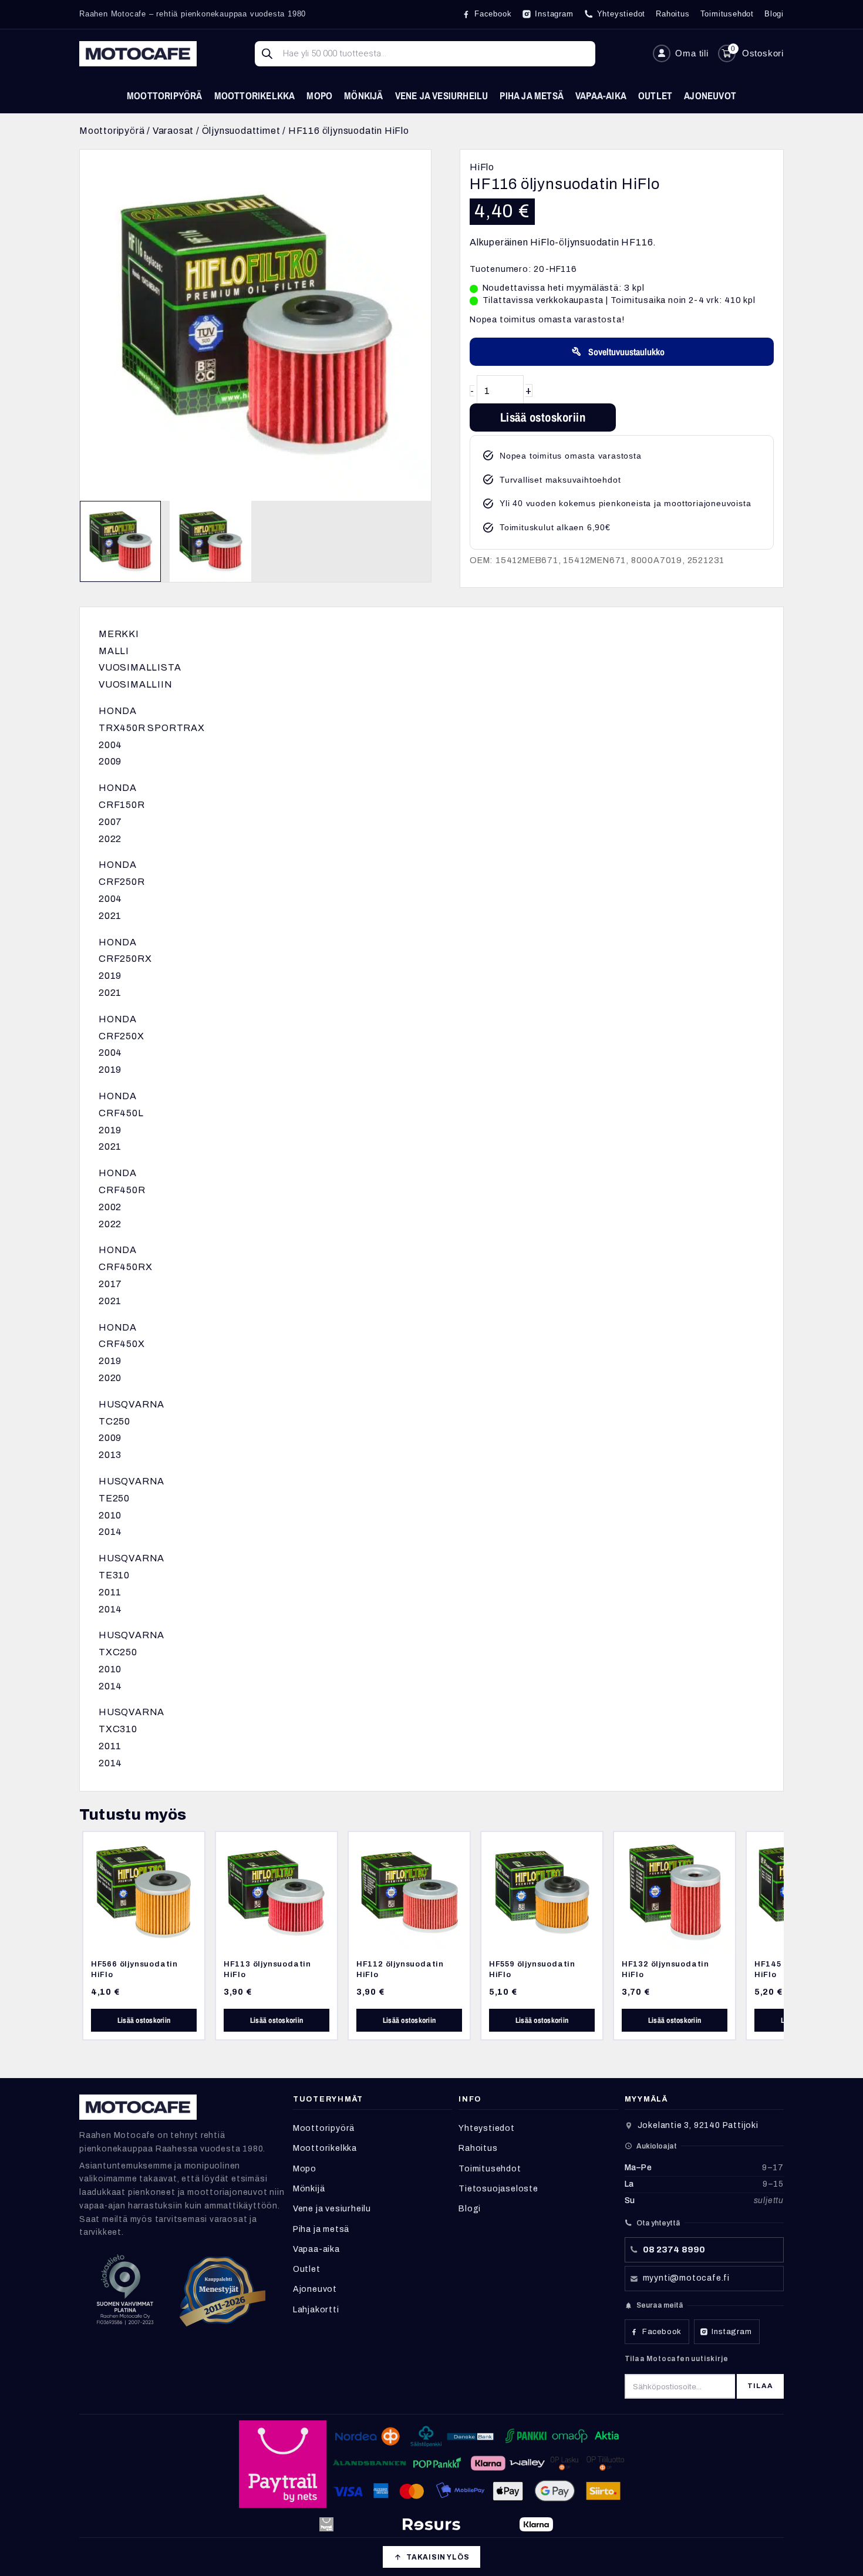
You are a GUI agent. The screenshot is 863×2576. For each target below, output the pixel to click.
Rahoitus (478, 2148)
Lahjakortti (316, 2310)
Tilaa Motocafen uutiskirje (677, 2359)
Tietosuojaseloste (498, 2189)
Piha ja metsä (532, 95)
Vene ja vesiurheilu (442, 95)
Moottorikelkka (255, 95)
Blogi (470, 2209)
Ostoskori (763, 53)
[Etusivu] (138, 54)
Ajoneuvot (710, 95)
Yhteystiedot (487, 2128)
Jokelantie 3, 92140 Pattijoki (698, 2125)
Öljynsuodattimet (241, 131)
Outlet (655, 95)
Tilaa (760, 2386)
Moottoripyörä (165, 95)
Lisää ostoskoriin (543, 417)
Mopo (319, 95)
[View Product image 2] (210, 541)
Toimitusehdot (490, 2169)
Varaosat (173, 131)
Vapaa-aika (601, 95)
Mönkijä (363, 95)
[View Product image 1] (120, 541)
